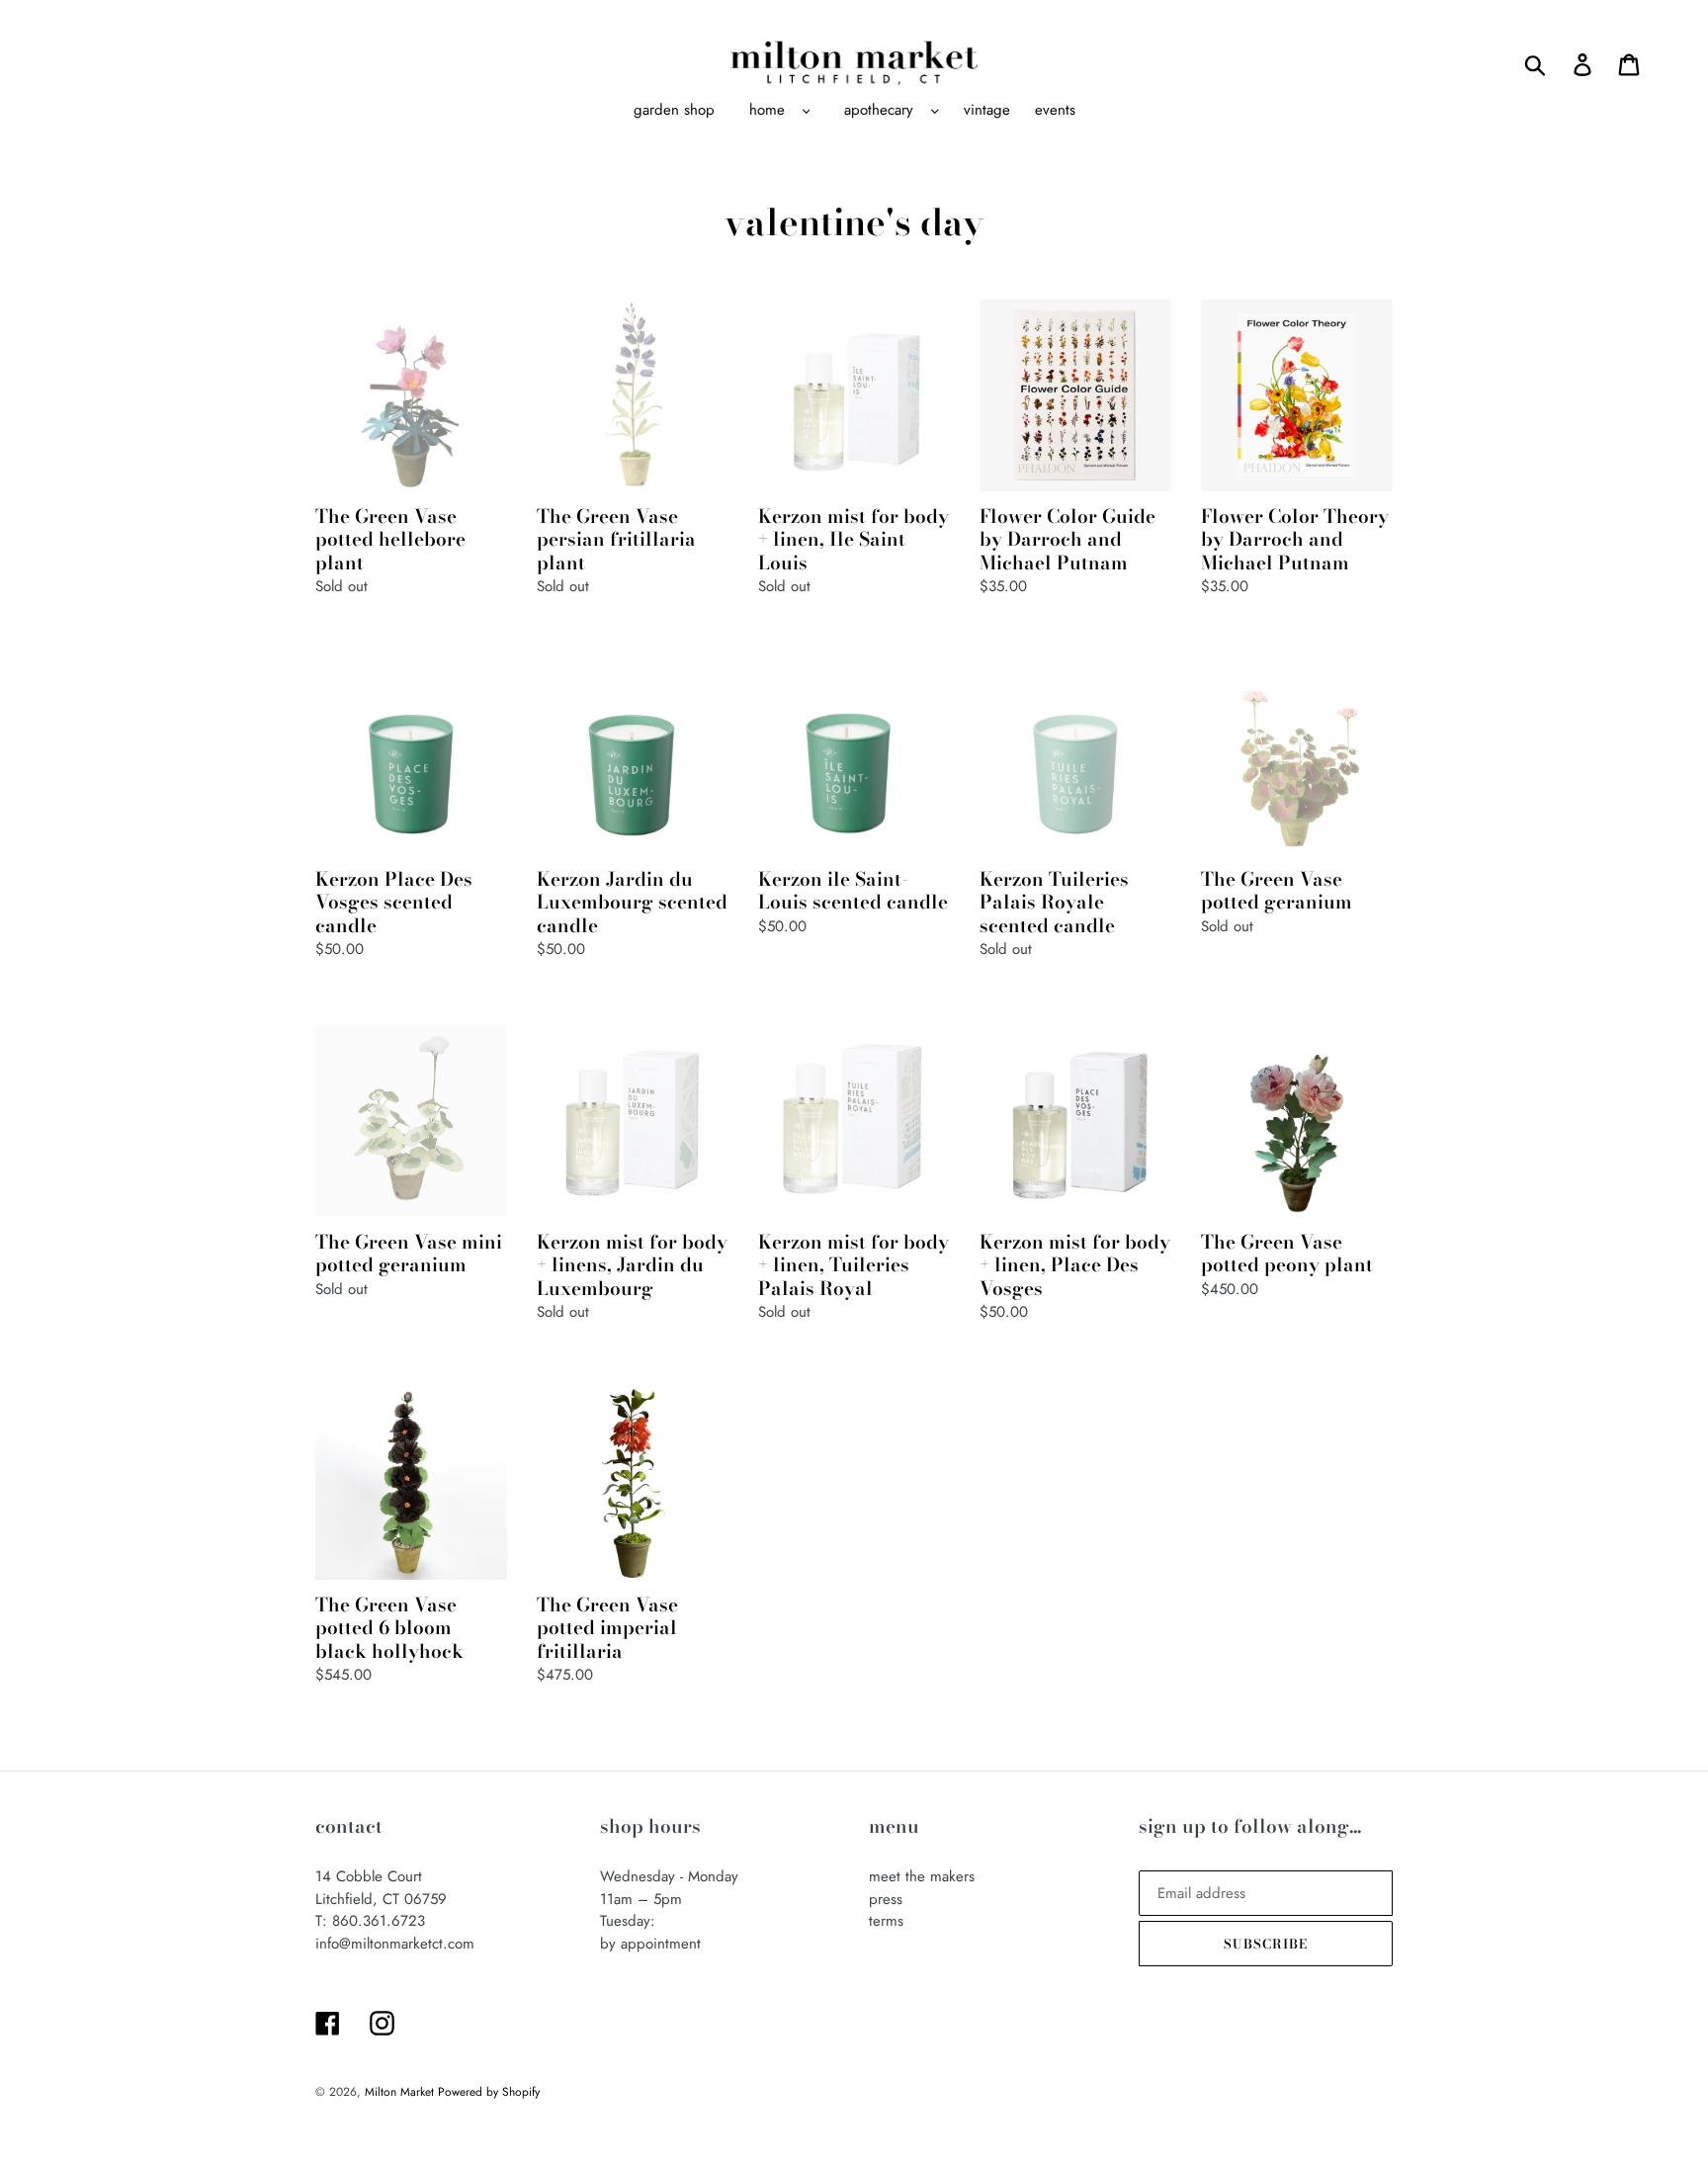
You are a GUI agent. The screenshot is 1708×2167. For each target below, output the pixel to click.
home (767, 110)
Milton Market (401, 2092)
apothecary (879, 110)
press (886, 1899)
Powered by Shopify (489, 2092)
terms (886, 1921)
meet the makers (922, 1876)
